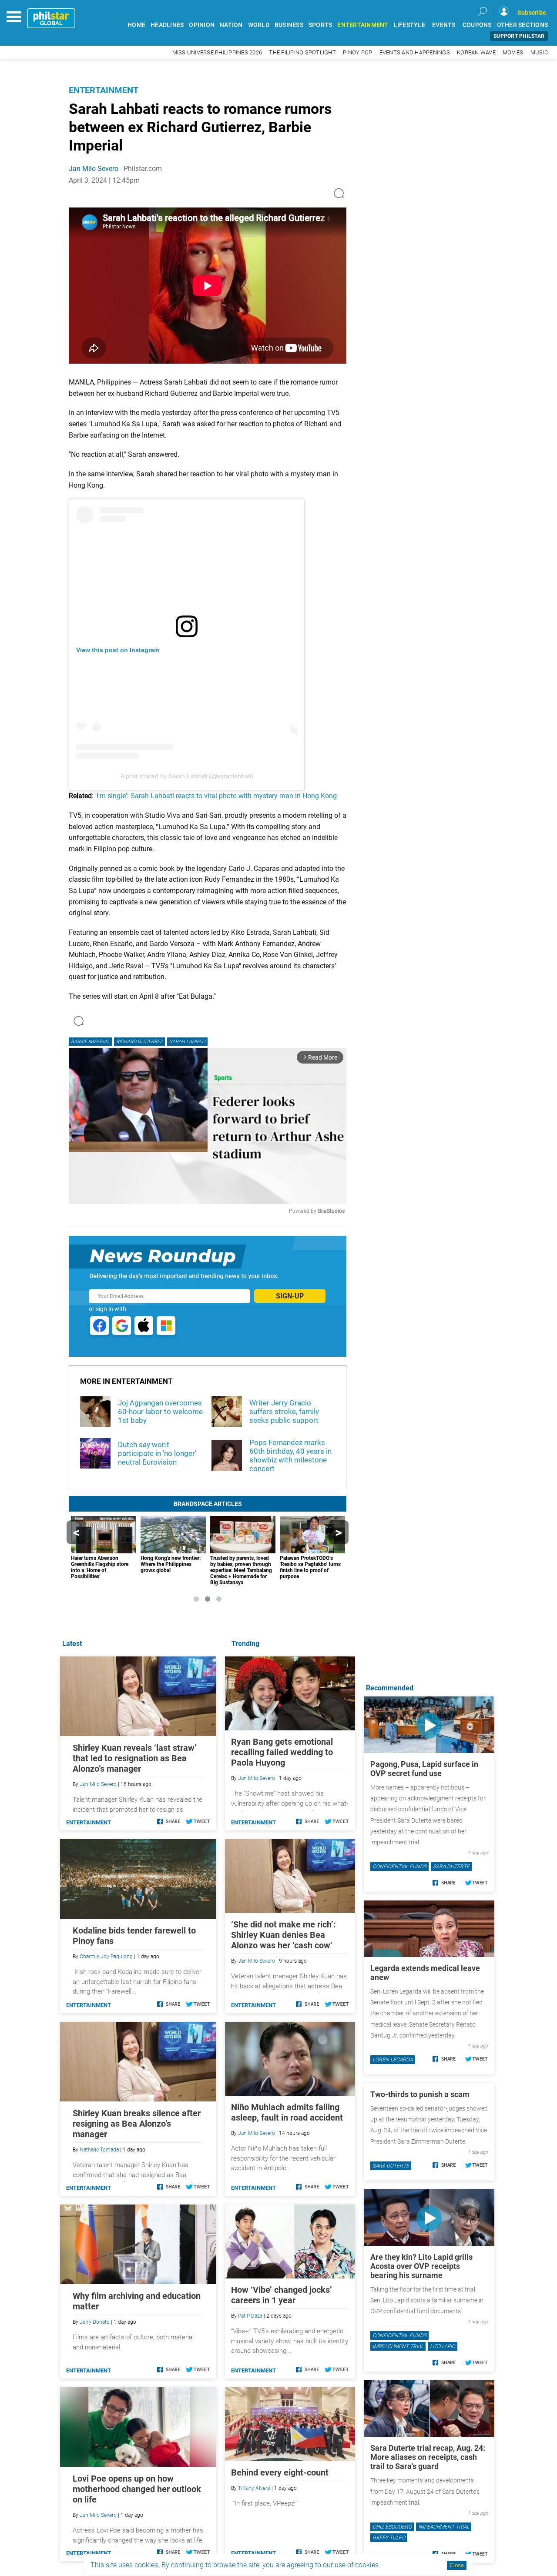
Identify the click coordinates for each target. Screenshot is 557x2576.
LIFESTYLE (409, 25)
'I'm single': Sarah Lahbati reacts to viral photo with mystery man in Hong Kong (216, 796)
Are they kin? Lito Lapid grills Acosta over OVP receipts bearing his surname (421, 2266)
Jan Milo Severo (94, 169)
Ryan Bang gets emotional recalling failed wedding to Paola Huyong (282, 1752)
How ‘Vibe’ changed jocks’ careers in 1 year (282, 2295)
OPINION (202, 25)
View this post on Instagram (118, 650)
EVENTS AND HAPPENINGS (415, 52)
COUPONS (477, 25)
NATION (231, 25)
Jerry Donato (95, 2322)
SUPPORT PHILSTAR (519, 36)
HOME (136, 25)
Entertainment (104, 90)
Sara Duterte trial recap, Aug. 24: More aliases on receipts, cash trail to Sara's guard (428, 2457)
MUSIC (539, 52)
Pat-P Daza (250, 2316)
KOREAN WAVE (476, 52)
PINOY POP (357, 52)
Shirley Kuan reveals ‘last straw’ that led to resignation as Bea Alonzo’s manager (135, 1758)
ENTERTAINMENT (363, 25)
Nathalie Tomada (99, 2150)
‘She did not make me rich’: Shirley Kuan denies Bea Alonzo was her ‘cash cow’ (284, 1935)
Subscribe (532, 13)
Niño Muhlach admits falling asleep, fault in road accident (287, 2112)
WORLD (259, 25)
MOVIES (513, 52)
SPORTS (320, 25)
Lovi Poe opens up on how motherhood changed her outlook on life (137, 2489)
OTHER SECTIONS (523, 25)
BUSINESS (289, 25)
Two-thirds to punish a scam (420, 2094)
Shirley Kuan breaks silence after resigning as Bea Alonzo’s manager (137, 2124)
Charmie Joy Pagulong (106, 1957)
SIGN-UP (290, 1296)
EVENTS (444, 25)
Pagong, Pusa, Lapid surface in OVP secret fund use (424, 1769)
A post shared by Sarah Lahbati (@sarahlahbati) (187, 776)
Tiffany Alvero (254, 2488)
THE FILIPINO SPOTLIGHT (302, 52)
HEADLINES (167, 25)
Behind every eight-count (280, 2472)
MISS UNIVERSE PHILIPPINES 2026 (217, 52)
